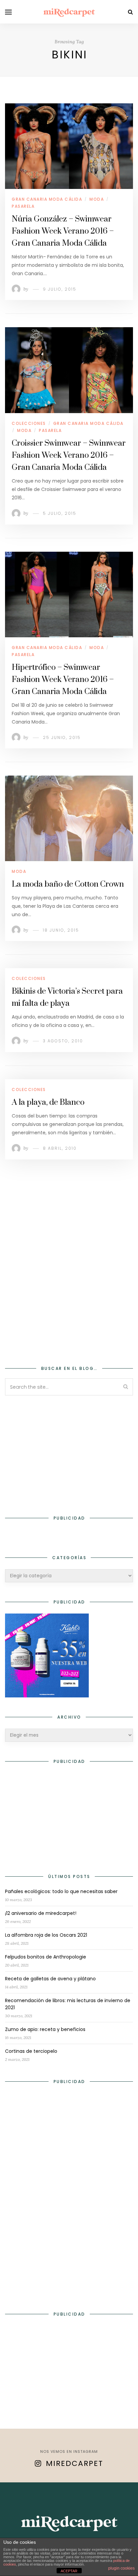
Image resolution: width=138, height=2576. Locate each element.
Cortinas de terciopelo (31, 2051)
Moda (97, 199)
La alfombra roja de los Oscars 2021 (46, 1935)
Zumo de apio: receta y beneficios (45, 2029)
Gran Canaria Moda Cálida (47, 199)
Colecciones (29, 423)
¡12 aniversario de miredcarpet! (41, 1913)
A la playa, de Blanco (48, 1102)
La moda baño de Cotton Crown (68, 884)
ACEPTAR (69, 2571)
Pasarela (23, 206)
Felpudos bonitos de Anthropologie (46, 1957)
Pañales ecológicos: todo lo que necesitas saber (61, 1891)
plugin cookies (121, 2568)
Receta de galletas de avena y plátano (50, 1979)
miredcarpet (75, 2463)
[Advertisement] (69, 1272)
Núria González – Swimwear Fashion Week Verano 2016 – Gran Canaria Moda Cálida (63, 231)
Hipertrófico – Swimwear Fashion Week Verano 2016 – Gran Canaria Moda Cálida (63, 680)
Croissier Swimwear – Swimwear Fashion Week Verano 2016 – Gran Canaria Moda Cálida (69, 455)
